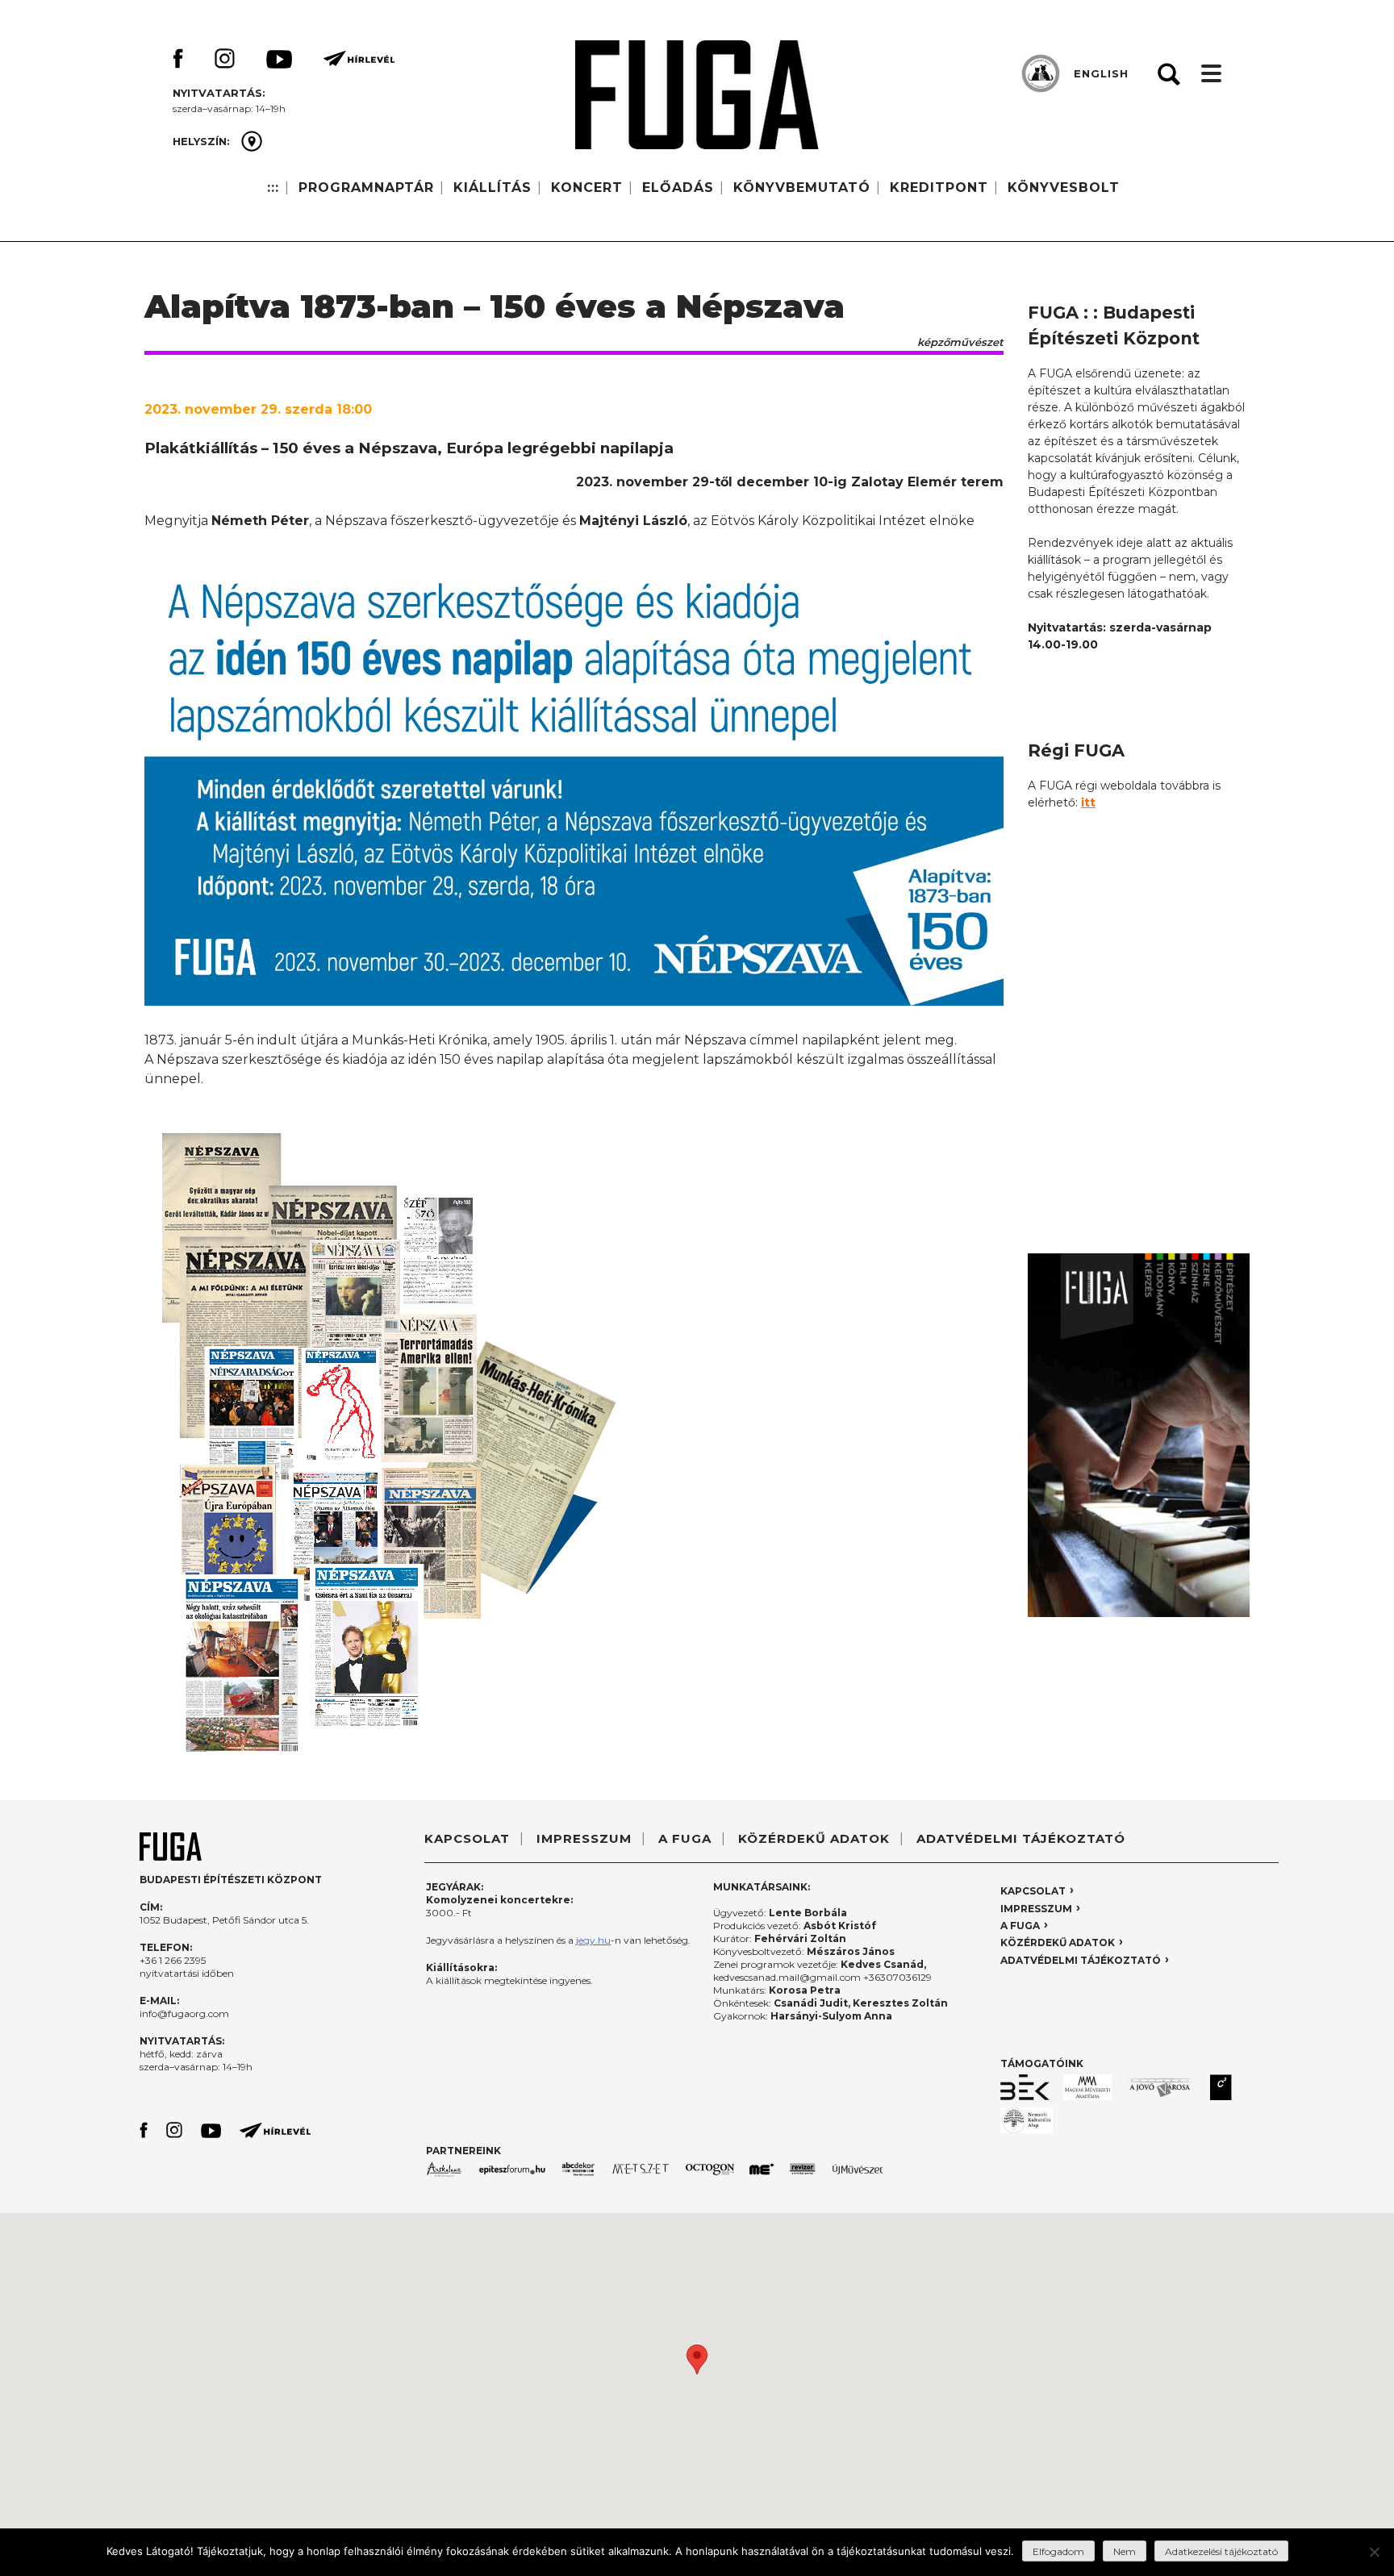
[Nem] (1374, 2552)
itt (1088, 802)
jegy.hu (593, 1940)
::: (273, 188)
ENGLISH (1101, 73)
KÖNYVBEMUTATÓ (802, 188)
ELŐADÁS (678, 188)
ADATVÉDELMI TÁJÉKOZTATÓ (1021, 1838)
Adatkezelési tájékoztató (1221, 2551)
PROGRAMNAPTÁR (366, 188)
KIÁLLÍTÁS (492, 188)
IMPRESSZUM (584, 1838)
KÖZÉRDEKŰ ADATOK (814, 1838)
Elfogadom (1058, 2551)
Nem (1125, 2551)
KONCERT (587, 188)
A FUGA (685, 1838)
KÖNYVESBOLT (1064, 188)
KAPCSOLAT (467, 1838)
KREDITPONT (939, 188)
